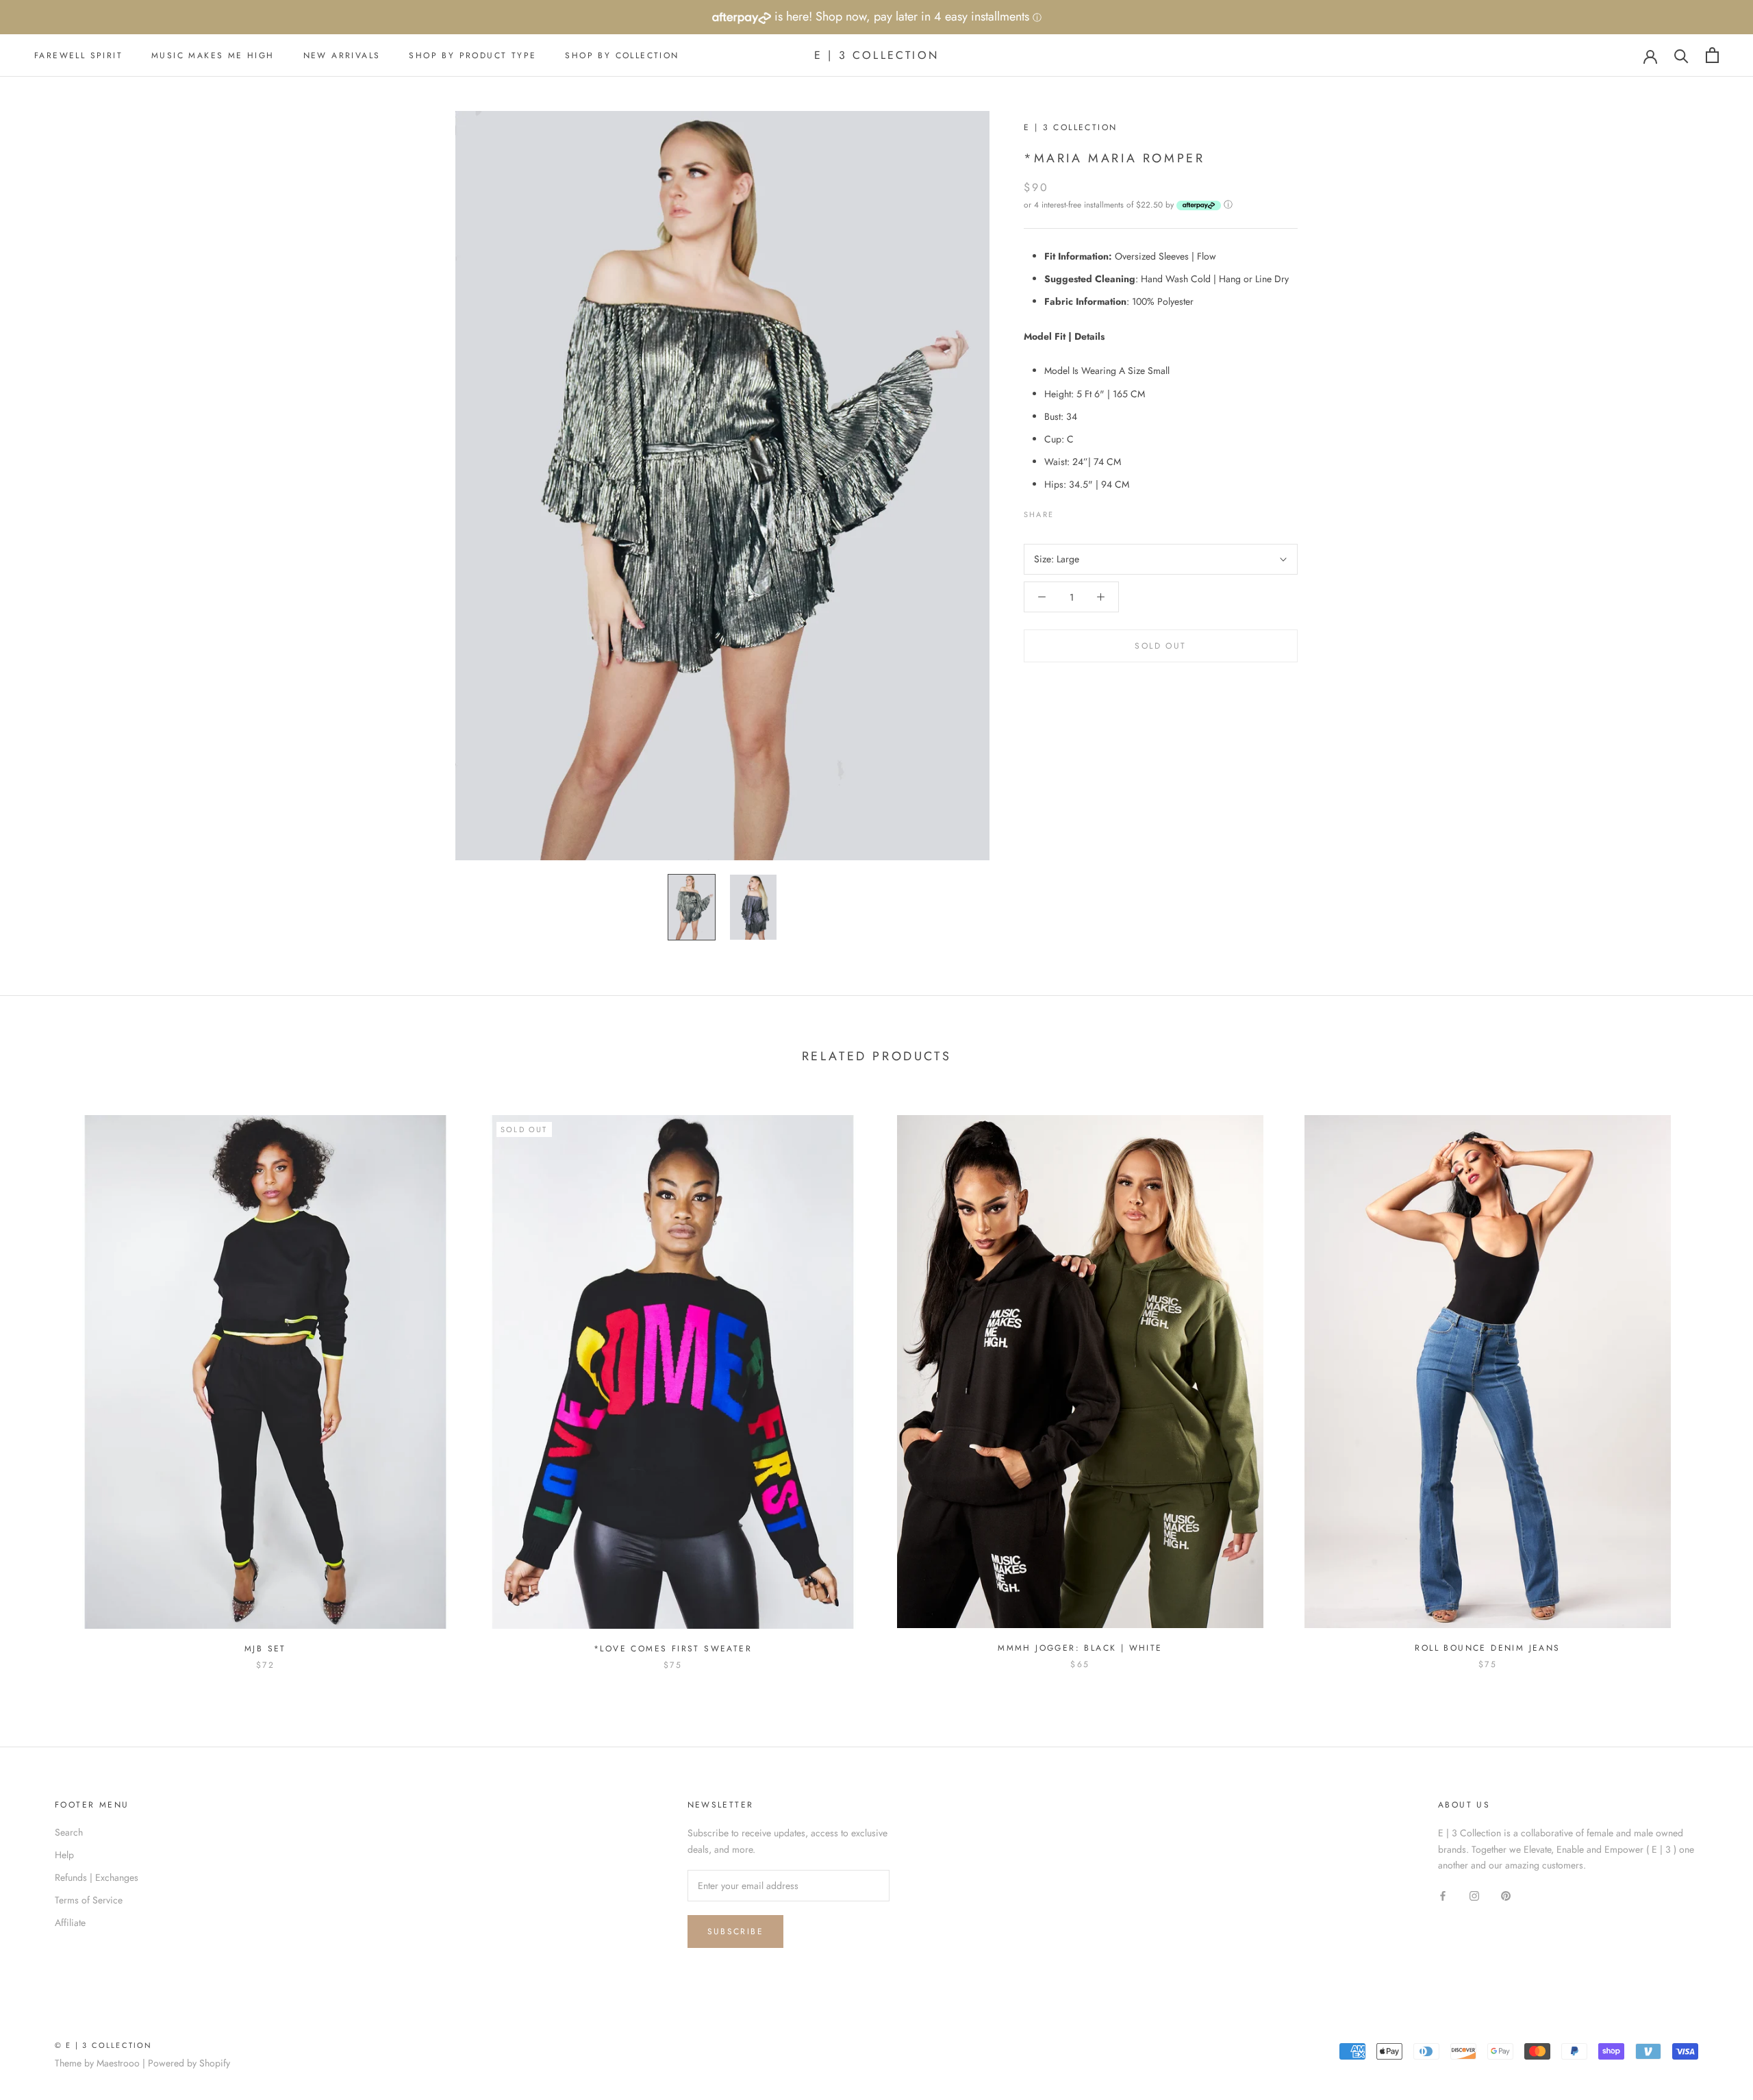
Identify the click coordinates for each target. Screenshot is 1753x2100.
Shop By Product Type (472, 55)
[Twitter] (1085, 511)
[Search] (1681, 55)
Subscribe (736, 1932)
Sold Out (1160, 646)
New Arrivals (342, 55)
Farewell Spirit (78, 55)
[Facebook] (1067, 511)
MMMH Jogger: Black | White (1080, 1648)
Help (64, 1855)
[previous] (43, 1378)
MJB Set (265, 1649)
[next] (1710, 1378)
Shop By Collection (622, 55)
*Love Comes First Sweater (673, 1649)
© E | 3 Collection (104, 2045)
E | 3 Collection (1070, 127)
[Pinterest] (1102, 511)
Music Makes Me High (213, 55)
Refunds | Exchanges (97, 1877)
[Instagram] (1474, 1895)
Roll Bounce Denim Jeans (1487, 1648)
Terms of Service (89, 1900)
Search (69, 1832)
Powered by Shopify (189, 2063)
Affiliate (70, 1923)
